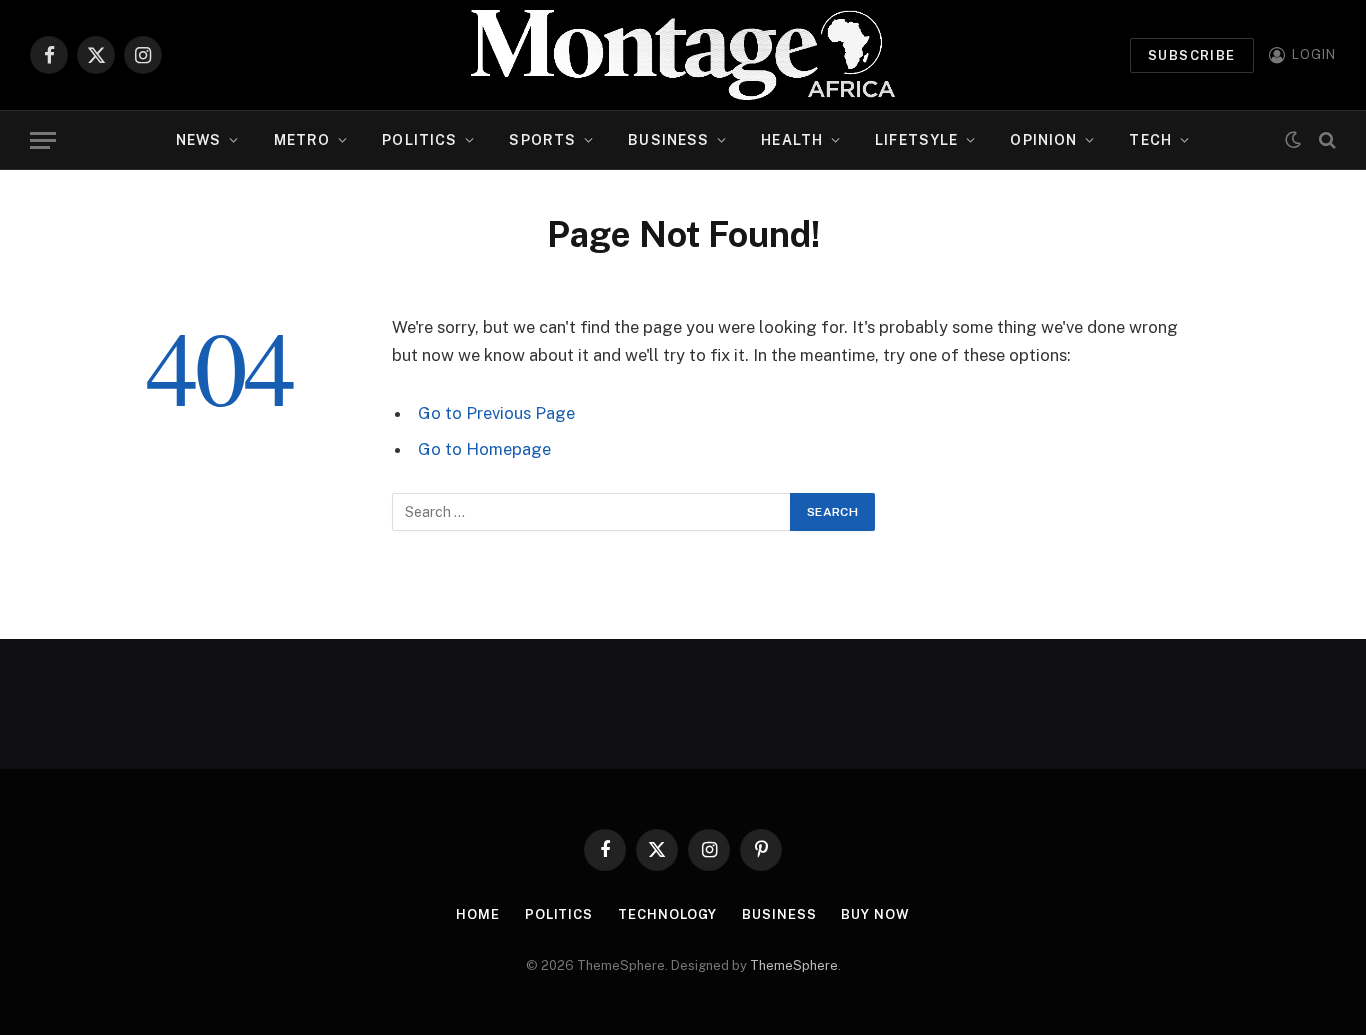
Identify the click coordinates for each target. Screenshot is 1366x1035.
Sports (542, 140)
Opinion (1043, 140)
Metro (302, 140)
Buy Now (875, 914)
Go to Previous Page (496, 413)
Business (668, 140)
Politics (419, 140)
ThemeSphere (794, 965)
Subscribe (1192, 55)
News (198, 140)
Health (792, 140)
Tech (1150, 140)
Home (478, 914)
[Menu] (43, 140)
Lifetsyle (916, 140)
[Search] (1325, 140)
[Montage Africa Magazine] (683, 55)
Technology (667, 914)
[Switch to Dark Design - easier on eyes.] (1293, 140)
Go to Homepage (484, 449)
